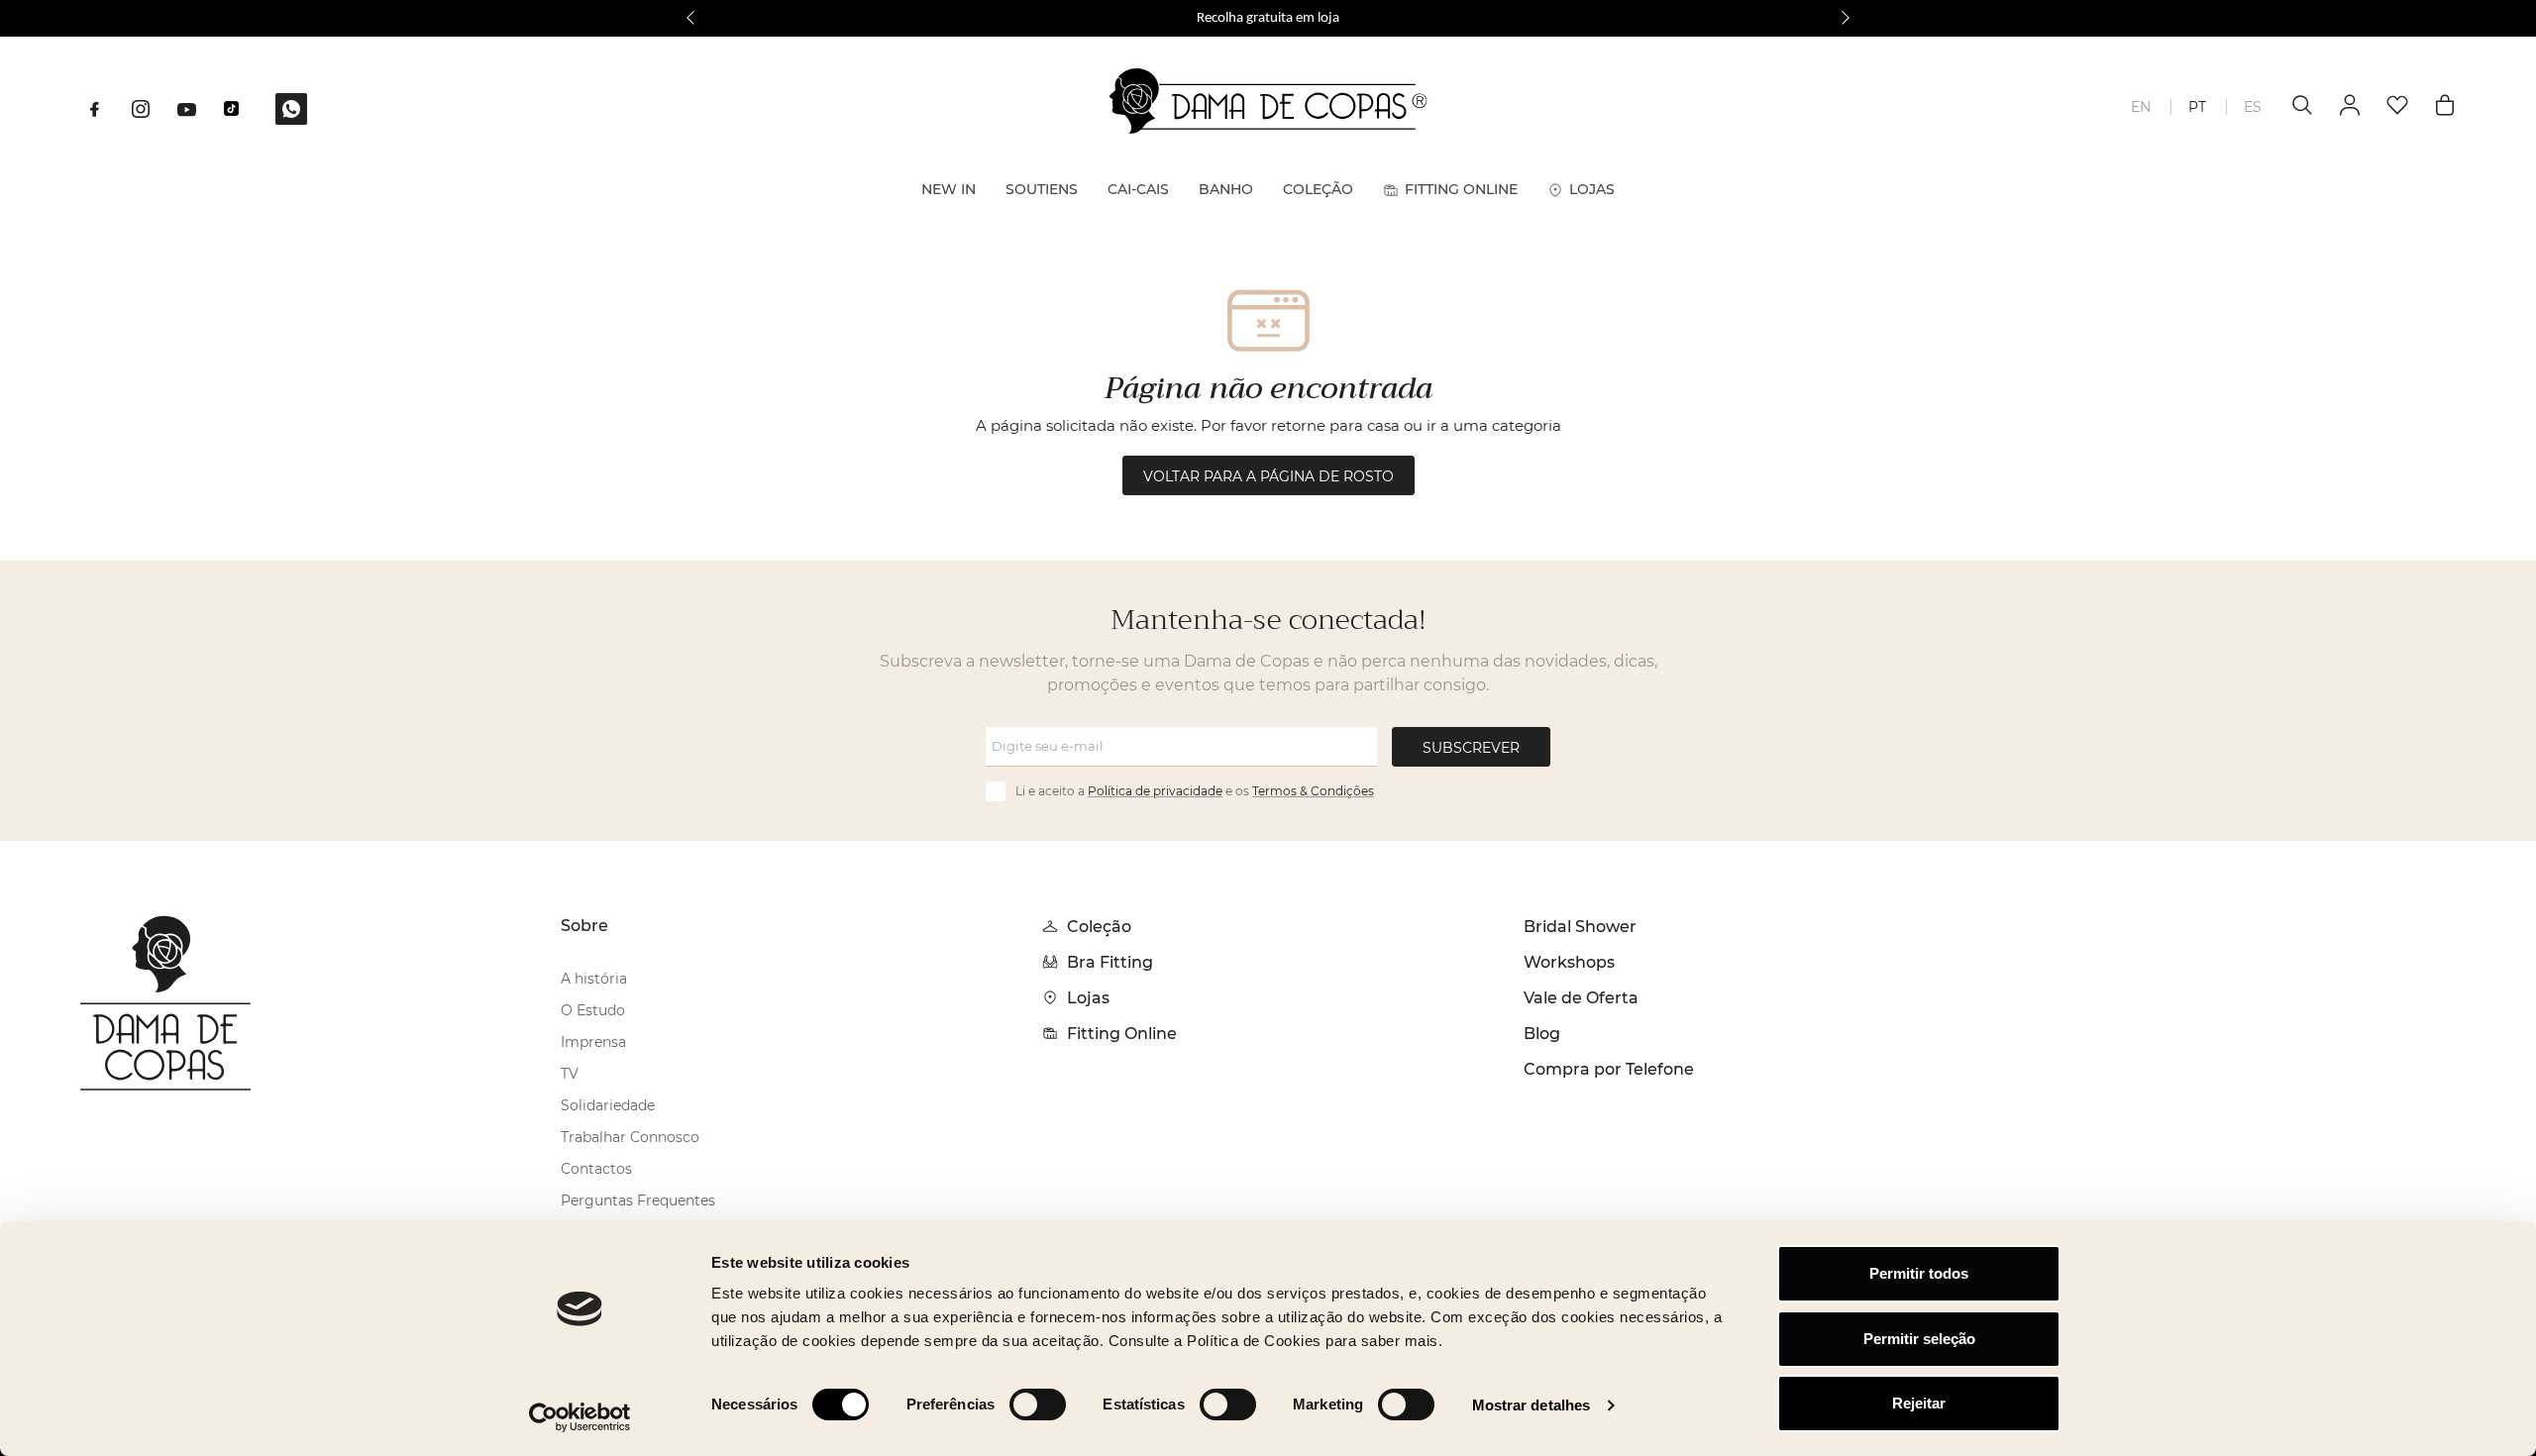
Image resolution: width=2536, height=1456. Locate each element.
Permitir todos (1919, 1273)
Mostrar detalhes (1532, 1405)
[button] (690, 18)
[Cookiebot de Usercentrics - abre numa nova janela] (580, 1417)
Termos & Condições (1313, 791)
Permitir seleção (1919, 1339)
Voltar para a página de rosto (1268, 476)
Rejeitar (1919, 1403)
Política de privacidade (1155, 791)
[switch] (1038, 1404)
